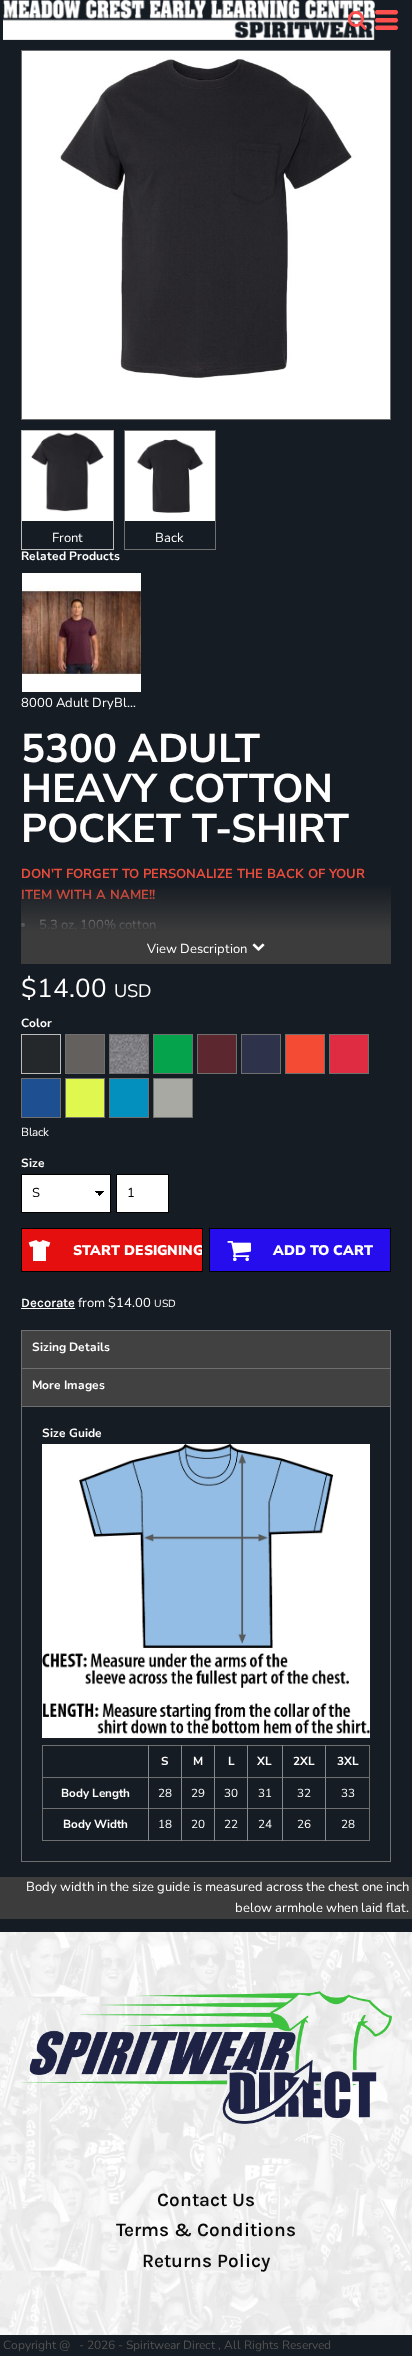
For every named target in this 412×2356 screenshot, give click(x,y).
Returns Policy (206, 2261)
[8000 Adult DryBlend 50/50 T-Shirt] (81, 632)
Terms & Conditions (206, 2230)
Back (169, 538)
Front (67, 538)
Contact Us (206, 2200)
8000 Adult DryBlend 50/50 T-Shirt (126, 703)
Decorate (48, 1302)
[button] (357, 20)
